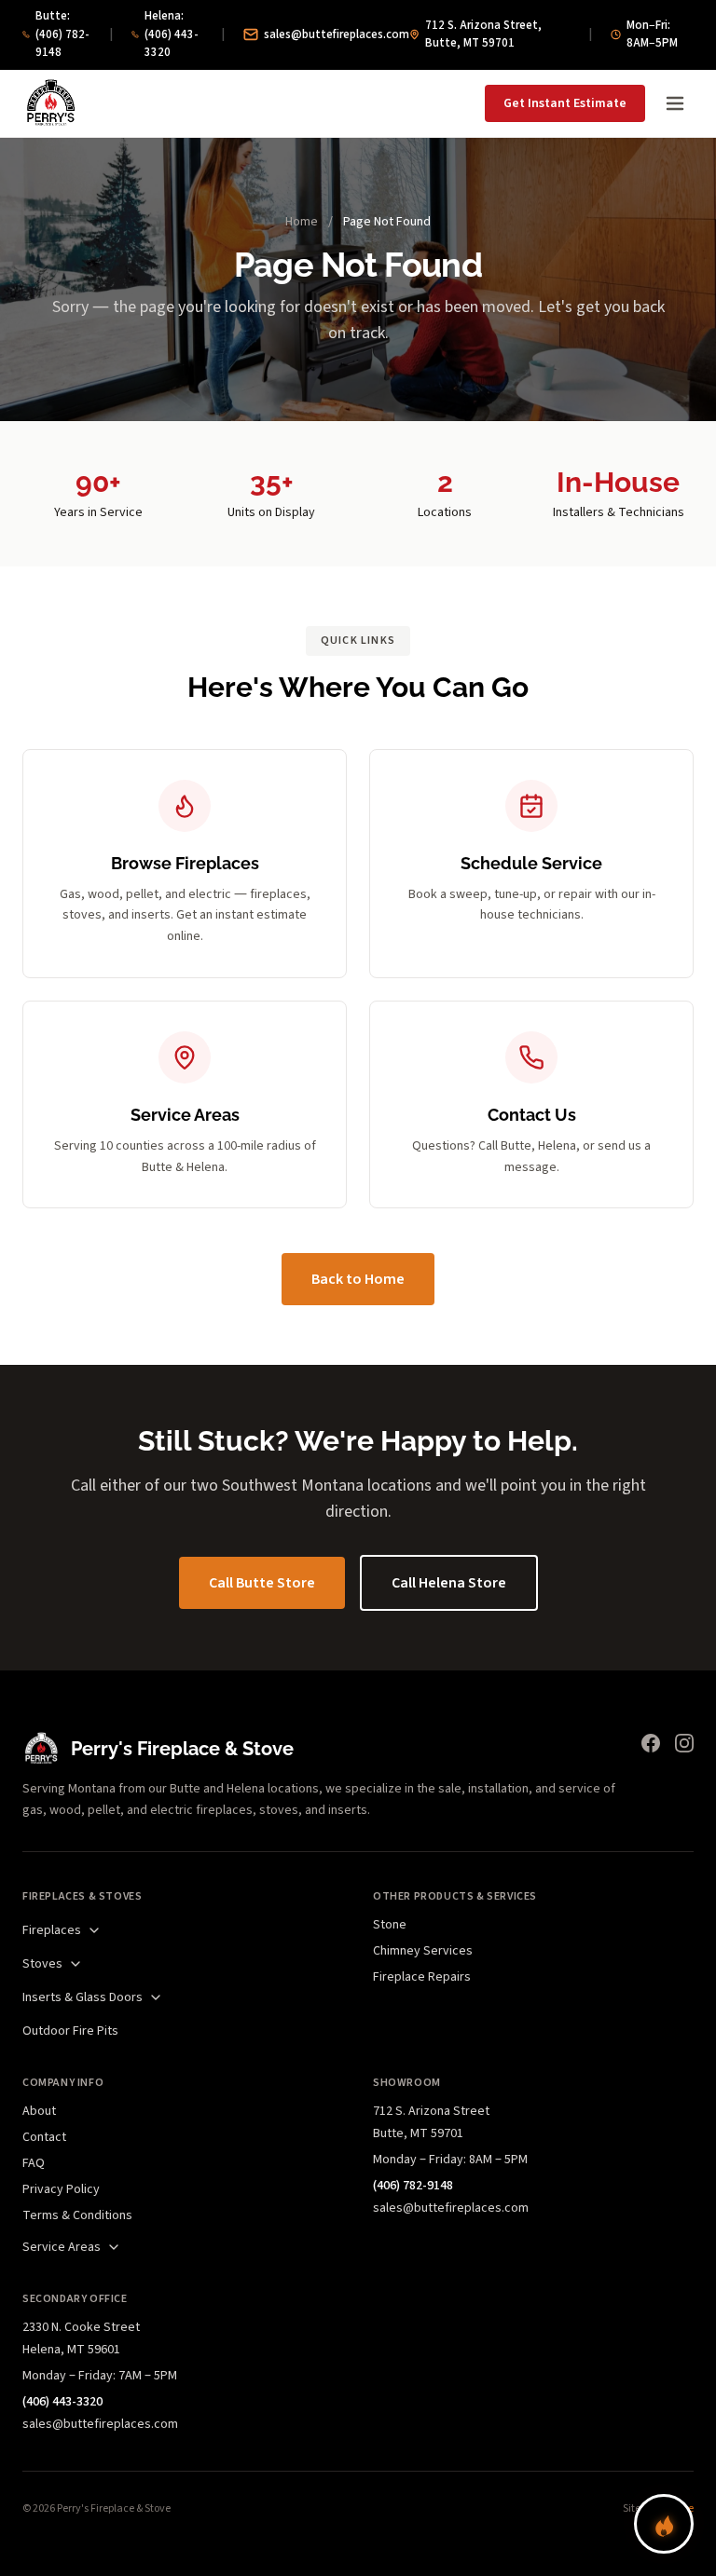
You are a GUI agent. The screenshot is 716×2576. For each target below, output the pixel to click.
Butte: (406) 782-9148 (62, 34)
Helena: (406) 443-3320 (172, 34)
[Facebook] (651, 1743)
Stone (390, 1925)
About (39, 2111)
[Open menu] (675, 103)
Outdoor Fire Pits (70, 2031)
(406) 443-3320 (62, 2402)
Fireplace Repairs (422, 1977)
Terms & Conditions (77, 2215)
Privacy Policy (61, 2189)
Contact (44, 2137)
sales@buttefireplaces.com (337, 34)
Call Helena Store (449, 1583)
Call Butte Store (262, 1583)
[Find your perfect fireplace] (664, 2524)
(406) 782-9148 (413, 2186)
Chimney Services (423, 1951)
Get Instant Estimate (565, 103)
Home (302, 222)
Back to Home (358, 1279)
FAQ (34, 2163)
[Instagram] (684, 1743)
